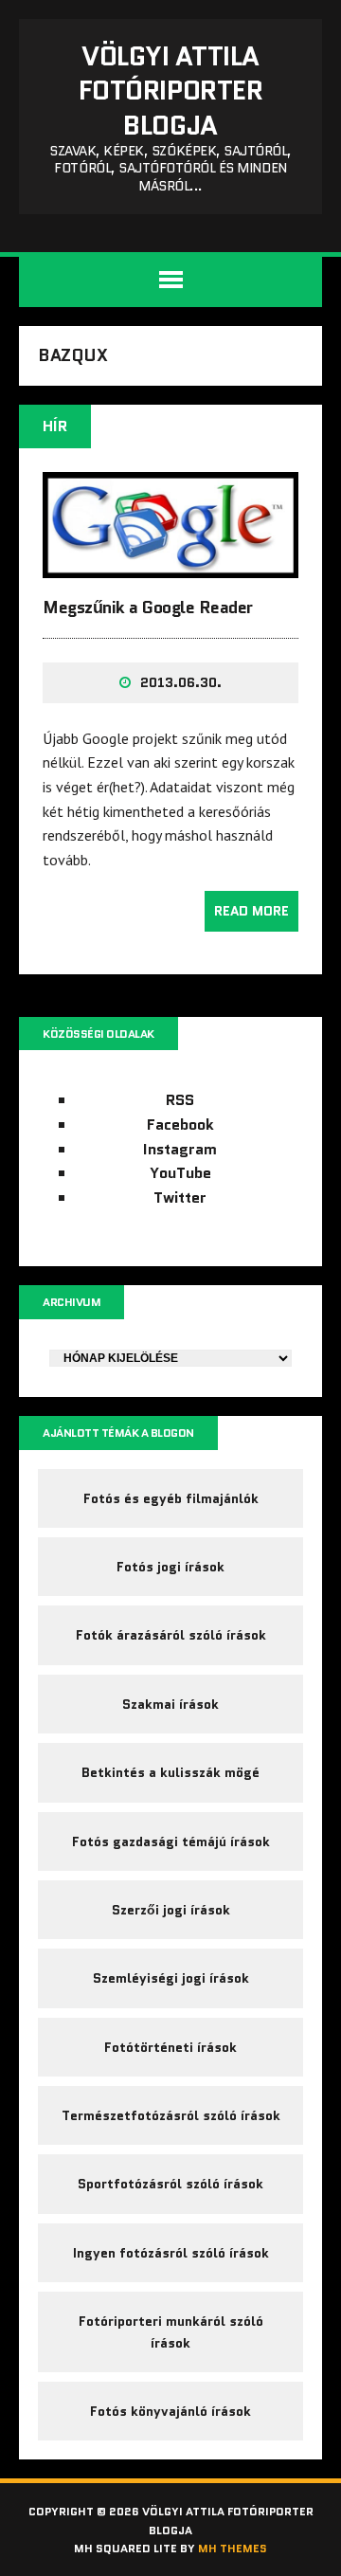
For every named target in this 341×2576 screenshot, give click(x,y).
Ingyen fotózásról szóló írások (171, 2253)
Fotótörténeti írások (170, 2047)
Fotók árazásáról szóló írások (171, 1635)
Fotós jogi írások (170, 1567)
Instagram (180, 1149)
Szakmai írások (170, 1704)
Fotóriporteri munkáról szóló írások (171, 2331)
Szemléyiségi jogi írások (171, 1978)
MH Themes (233, 2548)
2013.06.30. (181, 682)
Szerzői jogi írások (171, 1910)
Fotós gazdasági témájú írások (171, 1841)
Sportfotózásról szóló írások (170, 2184)
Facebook (180, 1125)
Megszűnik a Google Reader (148, 608)
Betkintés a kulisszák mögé (170, 1772)
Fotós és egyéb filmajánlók (171, 1498)
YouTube (180, 1173)
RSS (180, 1100)
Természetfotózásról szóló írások (171, 2115)
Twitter (180, 1197)
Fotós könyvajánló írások (170, 2411)
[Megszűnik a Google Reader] (170, 565)
